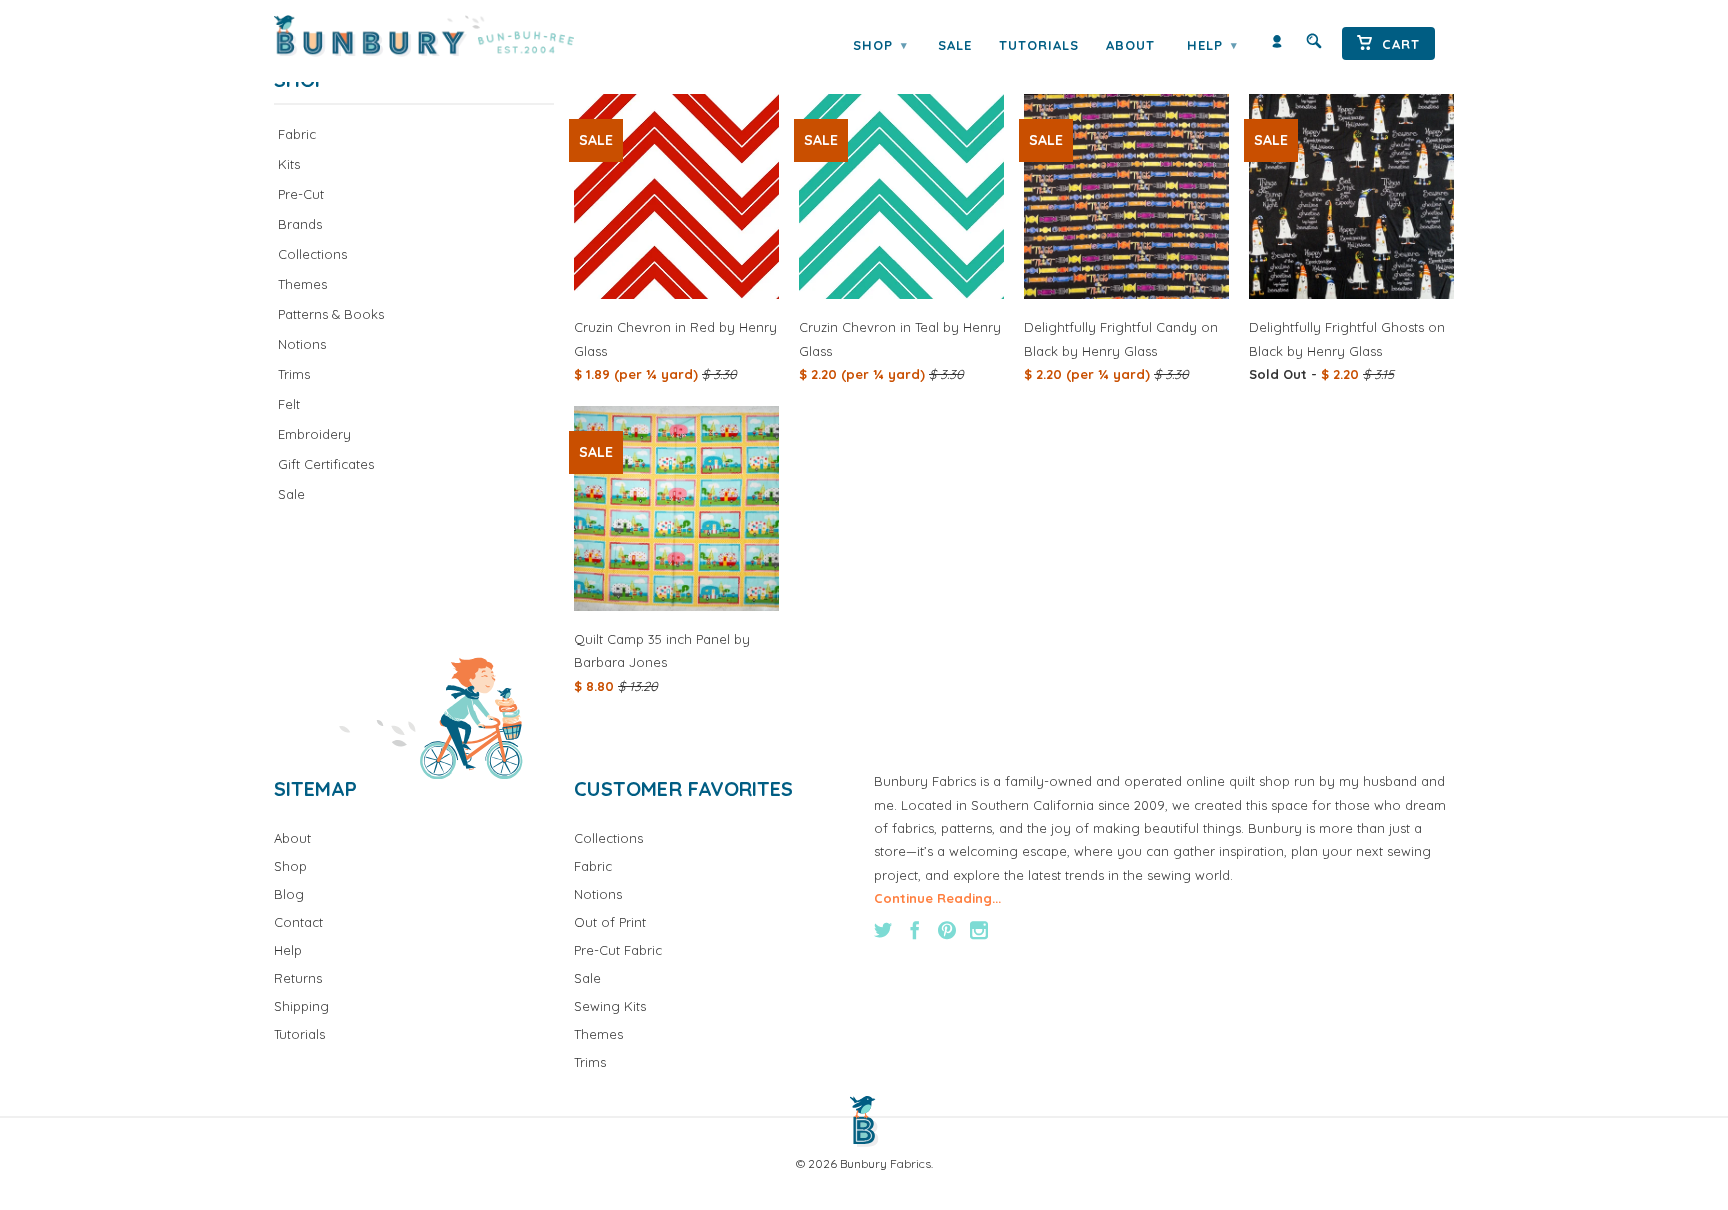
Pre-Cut (301, 194)
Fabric (297, 134)
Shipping (301, 1006)
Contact (298, 922)
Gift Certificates (326, 464)
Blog (289, 894)
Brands (300, 224)
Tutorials (1039, 45)
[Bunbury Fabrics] (451, 36)
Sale (955, 45)
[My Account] (1277, 45)
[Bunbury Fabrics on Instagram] (979, 930)
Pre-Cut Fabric (618, 950)
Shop (880, 45)
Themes (302, 284)
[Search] (1314, 45)
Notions (302, 344)
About (1130, 45)
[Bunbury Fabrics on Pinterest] (947, 930)
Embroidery (314, 434)
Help (1212, 45)
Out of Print (610, 922)
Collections (312, 254)
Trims (294, 374)
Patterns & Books (331, 314)
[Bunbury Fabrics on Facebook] (915, 930)
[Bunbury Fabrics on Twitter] (883, 930)
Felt (289, 404)
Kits (289, 164)
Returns (298, 978)
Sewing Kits (610, 1006)
